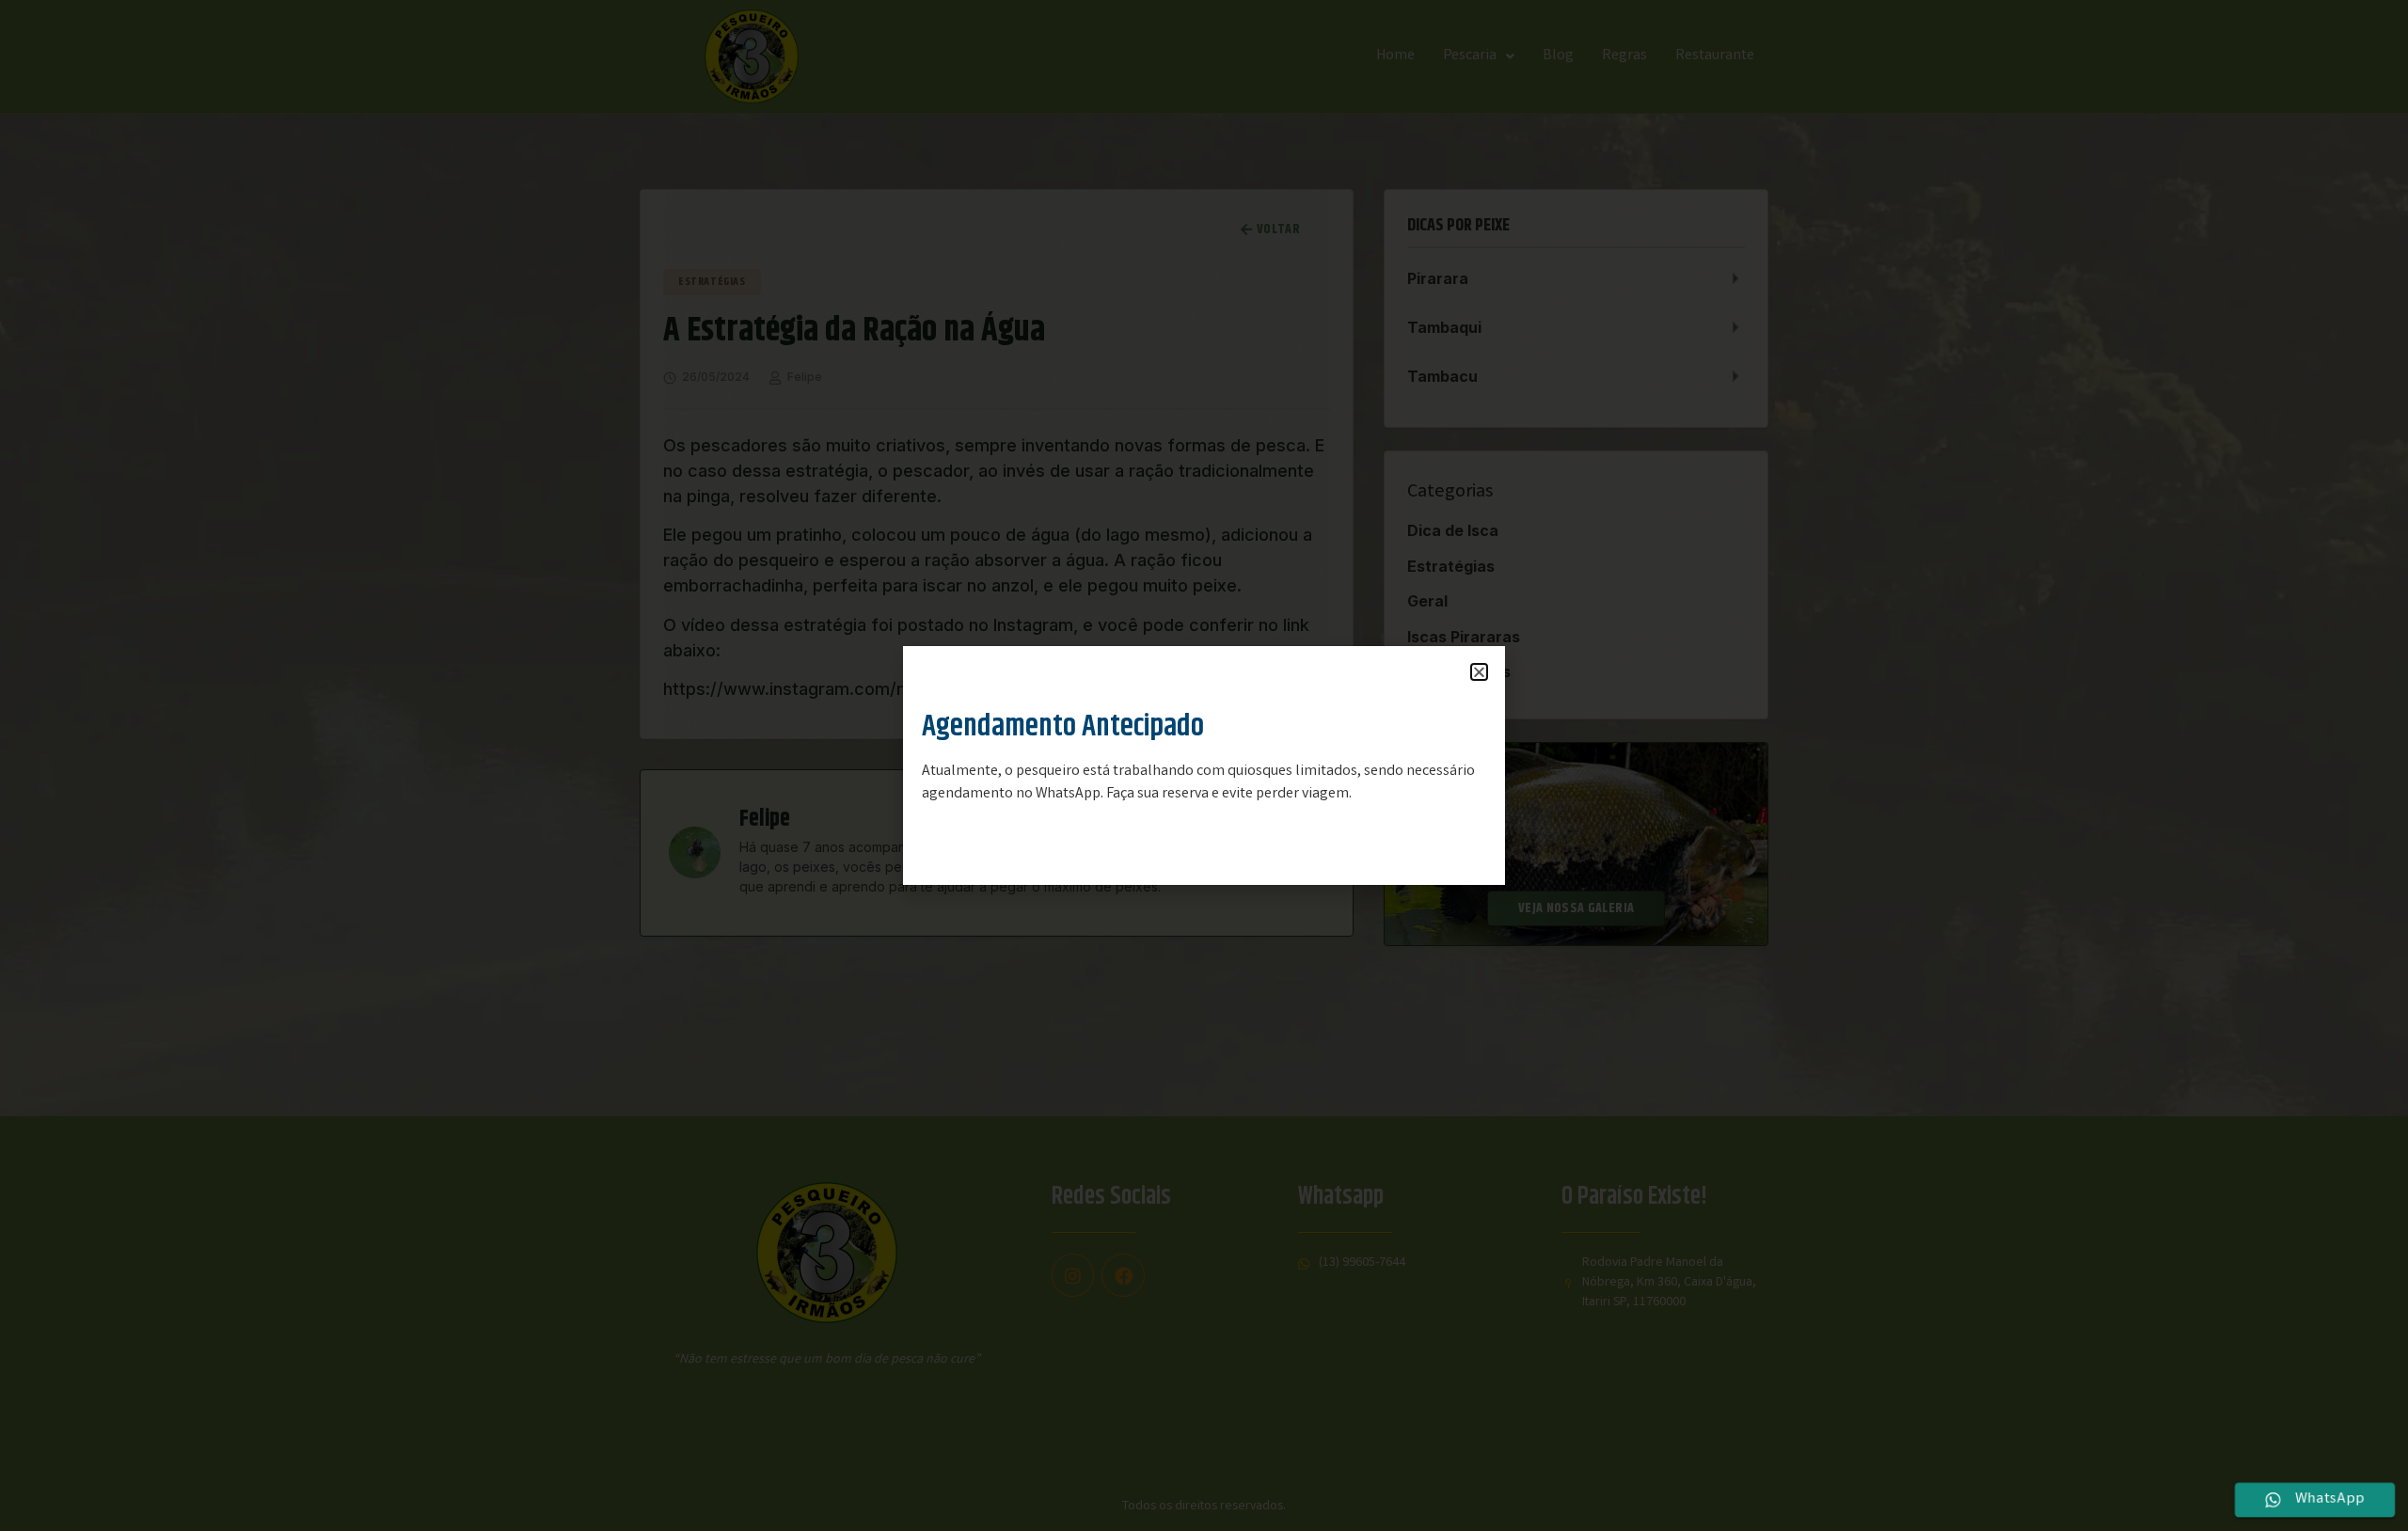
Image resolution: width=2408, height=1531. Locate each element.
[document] (1204, 765)
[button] (1479, 672)
